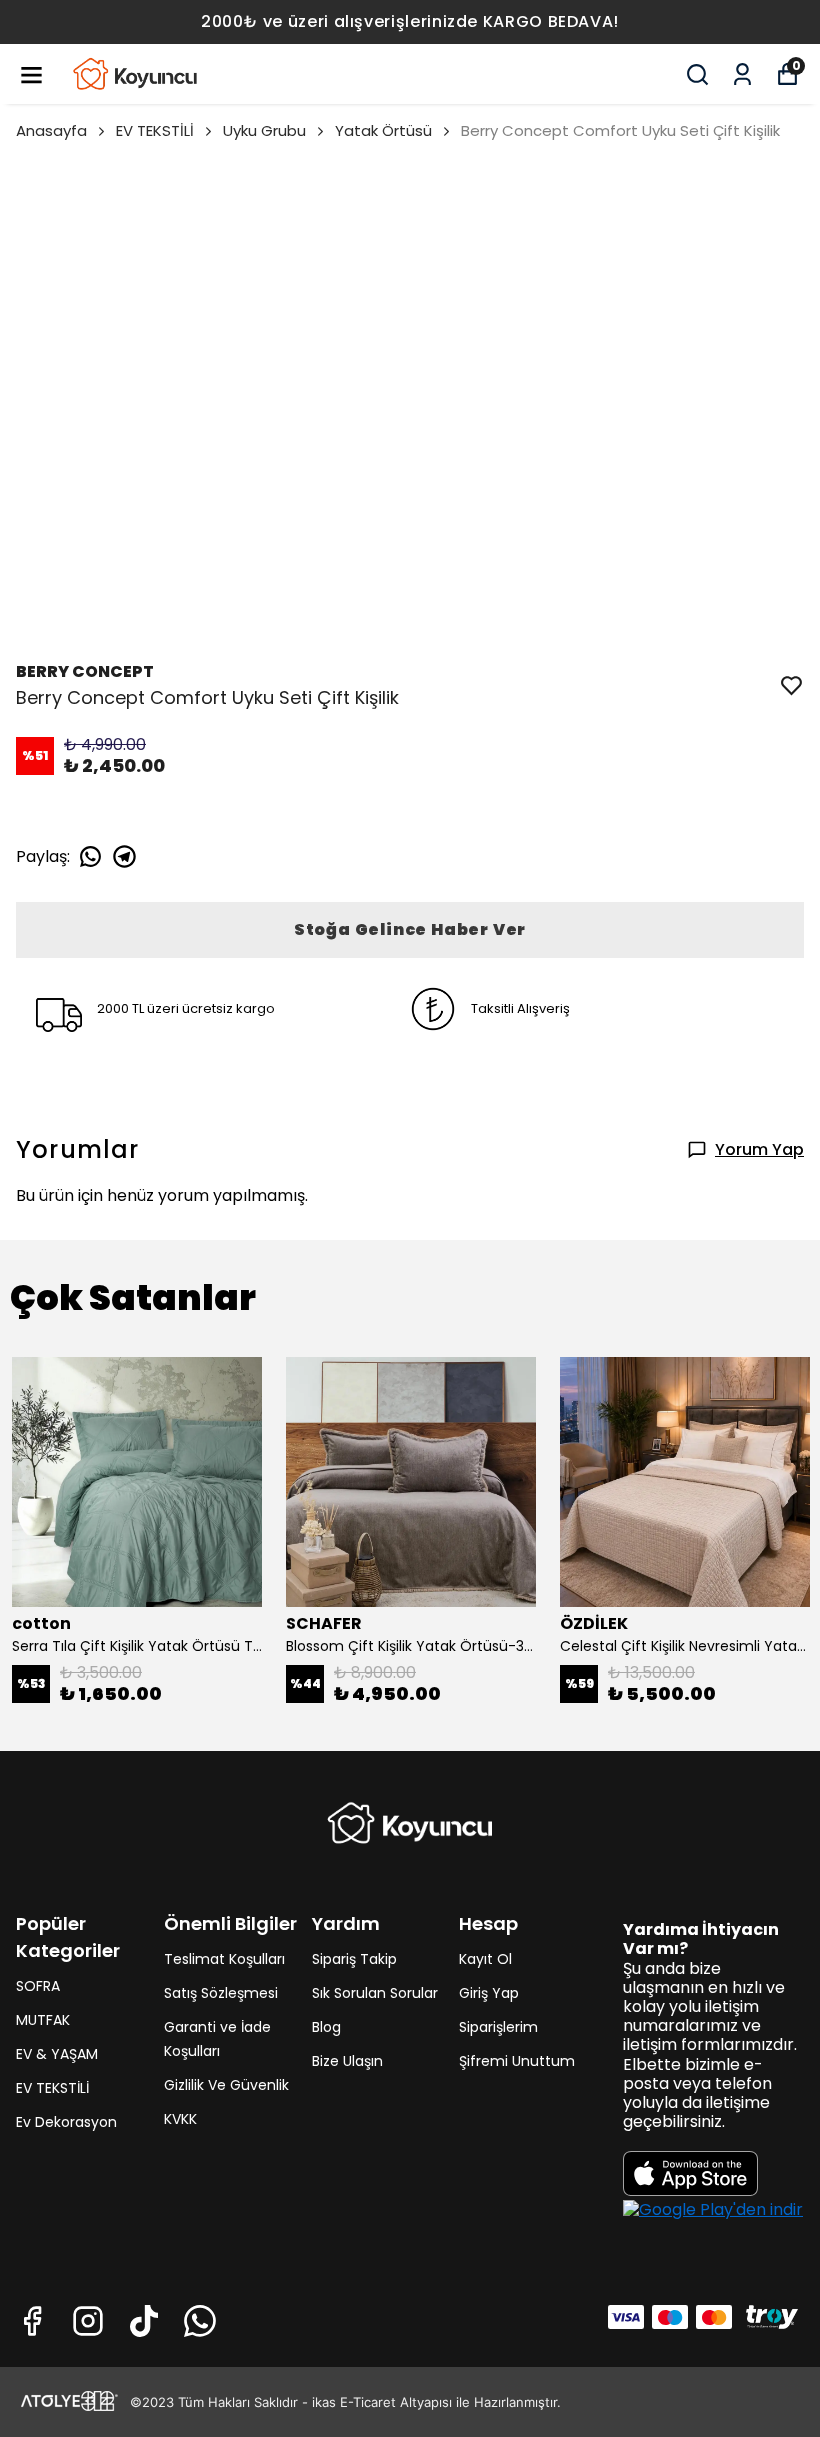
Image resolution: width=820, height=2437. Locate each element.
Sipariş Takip (354, 1959)
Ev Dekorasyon (66, 2122)
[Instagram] (88, 2321)
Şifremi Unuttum (517, 2061)
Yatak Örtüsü (383, 130)
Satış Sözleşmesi (221, 1993)
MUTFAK (43, 2020)
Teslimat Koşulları (224, 1959)
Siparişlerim (498, 2027)
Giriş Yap (489, 1993)
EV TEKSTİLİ (155, 130)
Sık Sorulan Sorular (375, 1993)
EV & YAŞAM (57, 2054)
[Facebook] (32, 2321)
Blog (326, 2027)
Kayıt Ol (485, 1959)
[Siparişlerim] (742, 74)
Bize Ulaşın (347, 2061)
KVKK (180, 2119)
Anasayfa (51, 130)
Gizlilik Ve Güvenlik (226, 2085)
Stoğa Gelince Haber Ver (410, 929)
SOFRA (38, 1986)
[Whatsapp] (200, 2321)
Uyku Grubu (264, 130)
